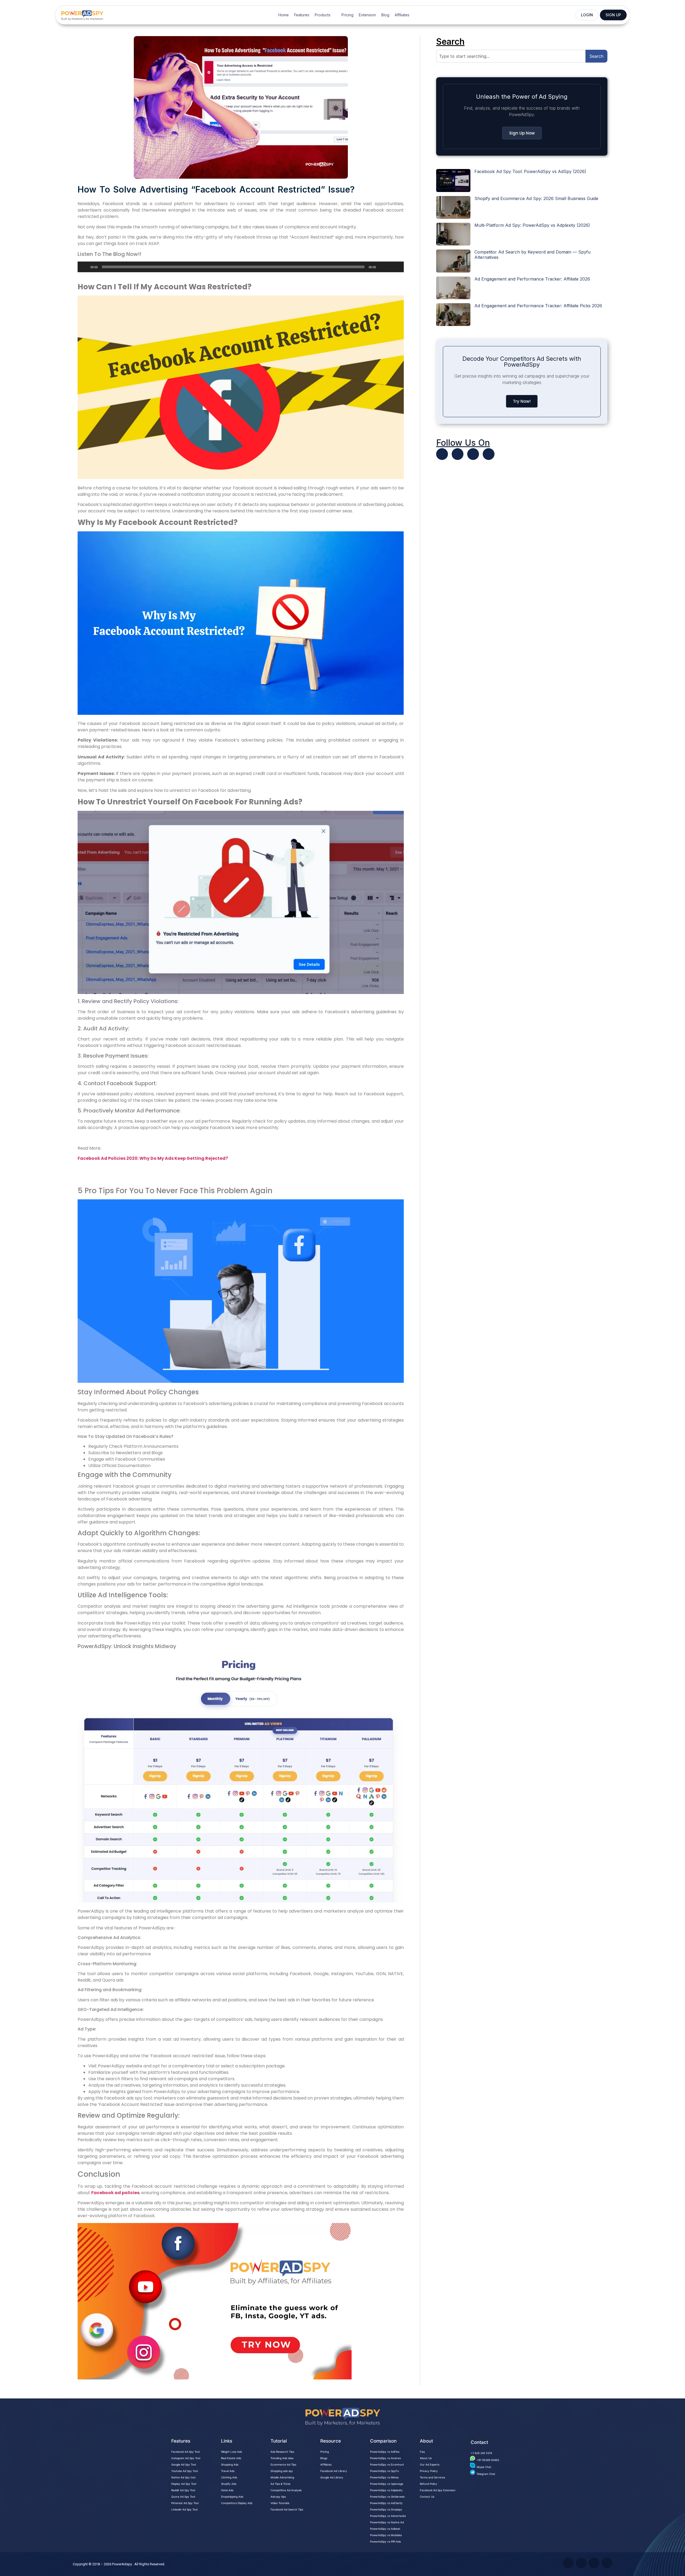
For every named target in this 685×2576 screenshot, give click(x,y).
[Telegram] (489, 454)
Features (302, 15)
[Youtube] (458, 454)
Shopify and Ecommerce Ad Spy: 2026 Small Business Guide (536, 198)
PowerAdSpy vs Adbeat (385, 2529)
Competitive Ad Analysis (286, 2490)
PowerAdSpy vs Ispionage (387, 2484)
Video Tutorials (280, 2503)
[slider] (394, 266)
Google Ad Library (332, 2477)
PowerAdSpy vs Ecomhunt (387, 2464)
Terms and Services (432, 2477)
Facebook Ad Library (334, 2471)
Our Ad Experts (430, 2464)
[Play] (85, 267)
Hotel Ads (227, 2490)
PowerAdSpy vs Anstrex (385, 2458)
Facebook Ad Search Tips (287, 2509)
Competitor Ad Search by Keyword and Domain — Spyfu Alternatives (532, 254)
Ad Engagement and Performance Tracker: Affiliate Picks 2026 (538, 306)
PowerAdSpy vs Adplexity (386, 2490)
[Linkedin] (473, 454)
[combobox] (511, 56)
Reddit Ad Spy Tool (183, 2490)
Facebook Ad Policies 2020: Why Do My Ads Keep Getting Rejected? (153, 1158)
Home (283, 15)
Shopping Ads (230, 2464)
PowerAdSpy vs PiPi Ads (385, 2542)
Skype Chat (484, 2467)
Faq (422, 2452)
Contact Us (427, 2497)
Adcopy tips (278, 2497)
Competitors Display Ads (237, 2503)
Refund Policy (429, 2484)
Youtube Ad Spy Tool (184, 2471)
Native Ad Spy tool (183, 2477)
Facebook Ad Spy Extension (438, 2490)
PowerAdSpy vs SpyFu (385, 2471)
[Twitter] (442, 454)
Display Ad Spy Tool (184, 2484)
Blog (385, 15)
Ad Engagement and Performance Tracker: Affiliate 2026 (532, 279)
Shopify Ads (229, 2484)
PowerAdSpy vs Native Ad (387, 2522)
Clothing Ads (229, 2477)
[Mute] (382, 267)
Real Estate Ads (231, 2458)
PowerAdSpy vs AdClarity (386, 2503)
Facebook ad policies (115, 2193)
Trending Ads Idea (282, 2458)
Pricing (347, 15)
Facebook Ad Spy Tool (185, 2452)
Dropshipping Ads (232, 2497)
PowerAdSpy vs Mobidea (386, 2535)
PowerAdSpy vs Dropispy (386, 2509)
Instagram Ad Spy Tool (186, 2458)
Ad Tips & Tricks (280, 2484)
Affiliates (402, 15)
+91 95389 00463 (488, 2460)
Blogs (324, 2458)
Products (323, 15)
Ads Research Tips (282, 2452)
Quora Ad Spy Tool (183, 2497)
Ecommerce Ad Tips (283, 2464)
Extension (367, 15)
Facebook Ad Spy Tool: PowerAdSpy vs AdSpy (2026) (530, 171)
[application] (241, 267)
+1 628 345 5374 (481, 2453)
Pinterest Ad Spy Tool (185, 2503)
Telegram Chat (486, 2474)
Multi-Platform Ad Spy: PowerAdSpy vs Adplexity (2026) (532, 225)
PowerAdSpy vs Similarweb (387, 2497)
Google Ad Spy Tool (184, 2464)
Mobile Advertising (282, 2477)
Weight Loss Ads (231, 2452)
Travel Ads (228, 2471)
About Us (426, 2458)
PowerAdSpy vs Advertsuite (388, 2516)
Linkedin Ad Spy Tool (184, 2509)
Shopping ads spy (282, 2471)
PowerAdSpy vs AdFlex (385, 2452)
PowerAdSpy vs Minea (384, 2477)
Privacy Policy (429, 2471)
